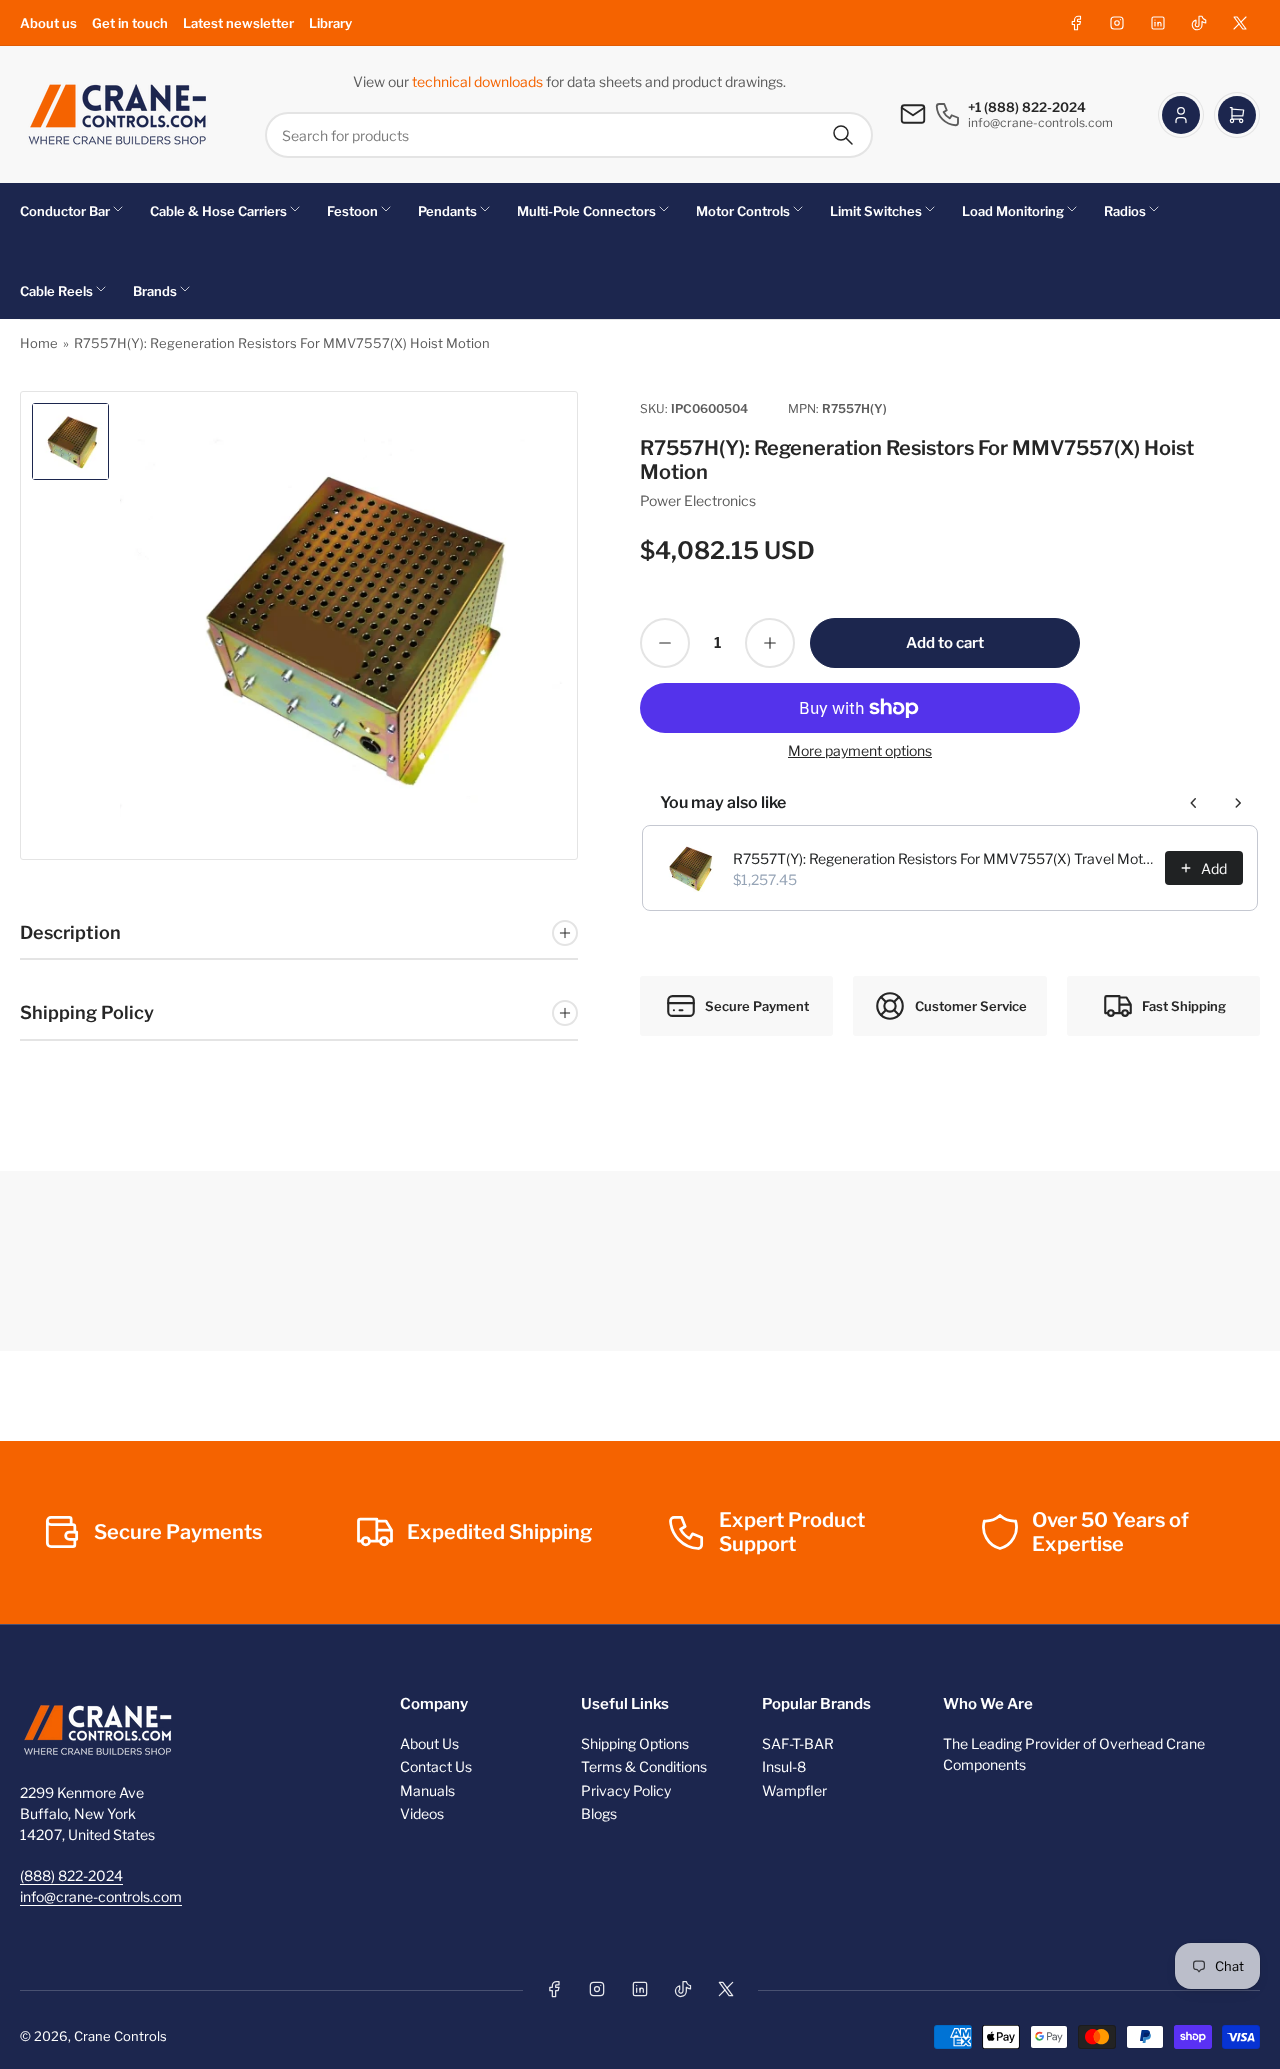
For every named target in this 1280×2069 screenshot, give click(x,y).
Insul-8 (784, 1766)
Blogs (599, 1813)
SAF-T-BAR (798, 1743)
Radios (1125, 211)
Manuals (427, 1790)
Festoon (352, 211)
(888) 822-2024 (71, 1875)
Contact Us (436, 1766)
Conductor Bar (65, 211)
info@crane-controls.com (101, 1896)
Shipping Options (635, 1743)
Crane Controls (120, 2036)
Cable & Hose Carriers (218, 211)
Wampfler (794, 1790)
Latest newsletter (238, 23)
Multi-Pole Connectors (586, 211)
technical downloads (479, 81)
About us (48, 23)
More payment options (860, 750)
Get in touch (130, 23)
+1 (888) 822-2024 (1027, 107)
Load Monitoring (1013, 211)
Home (39, 343)
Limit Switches (876, 211)
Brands (155, 291)
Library (330, 23)
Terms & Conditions (644, 1766)
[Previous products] (1194, 803)
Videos (422, 1813)
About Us (429, 1743)
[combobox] (569, 135)
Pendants (447, 211)
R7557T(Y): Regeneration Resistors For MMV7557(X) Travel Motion (943, 858)
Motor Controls (743, 211)
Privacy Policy (626, 1790)
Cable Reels (56, 291)
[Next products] (1238, 803)
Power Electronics (698, 500)
